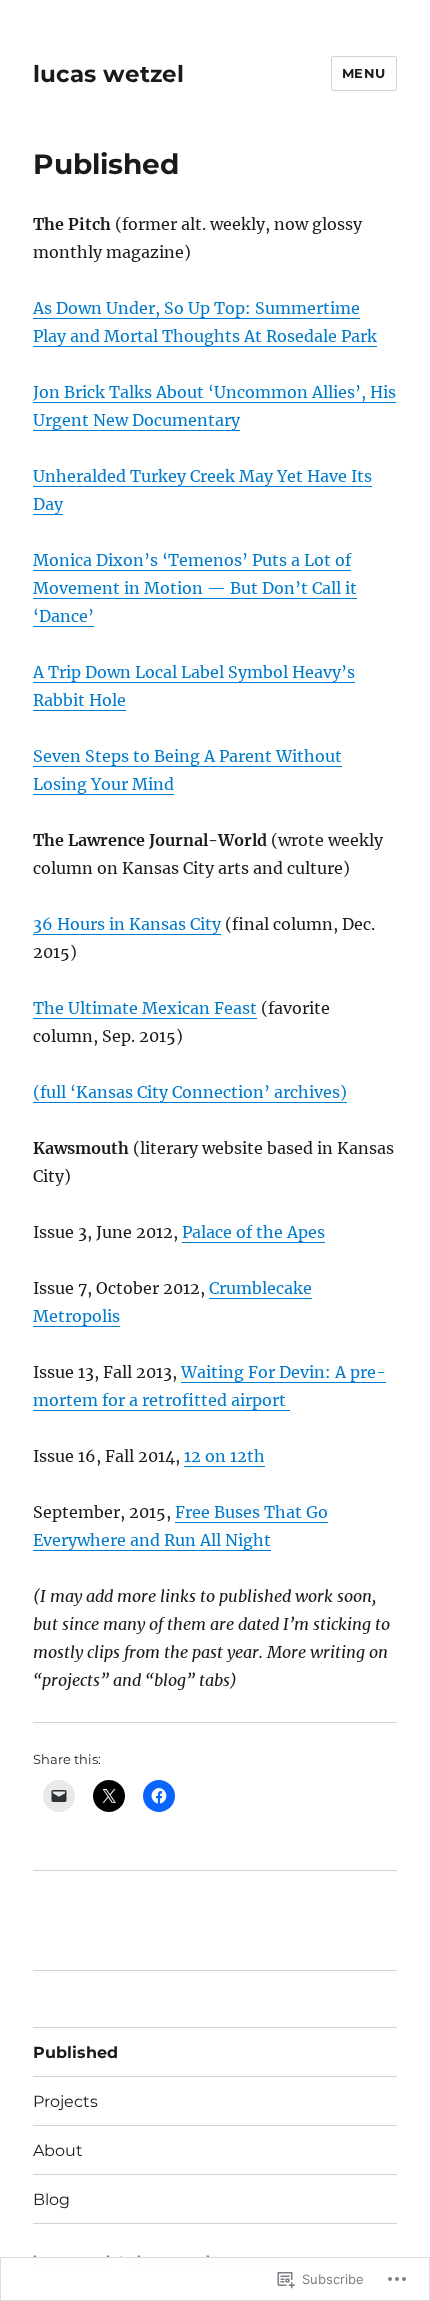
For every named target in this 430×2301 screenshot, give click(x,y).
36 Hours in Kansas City (127, 924)
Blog (51, 2199)
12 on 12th (224, 1456)
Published (75, 2052)
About (58, 2150)
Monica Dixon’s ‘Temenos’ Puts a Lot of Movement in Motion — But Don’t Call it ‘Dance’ (195, 588)
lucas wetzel (108, 74)
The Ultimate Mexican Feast (145, 1008)
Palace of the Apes (253, 1232)
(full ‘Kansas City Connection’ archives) (190, 1092)
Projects (65, 2101)
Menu (364, 73)
